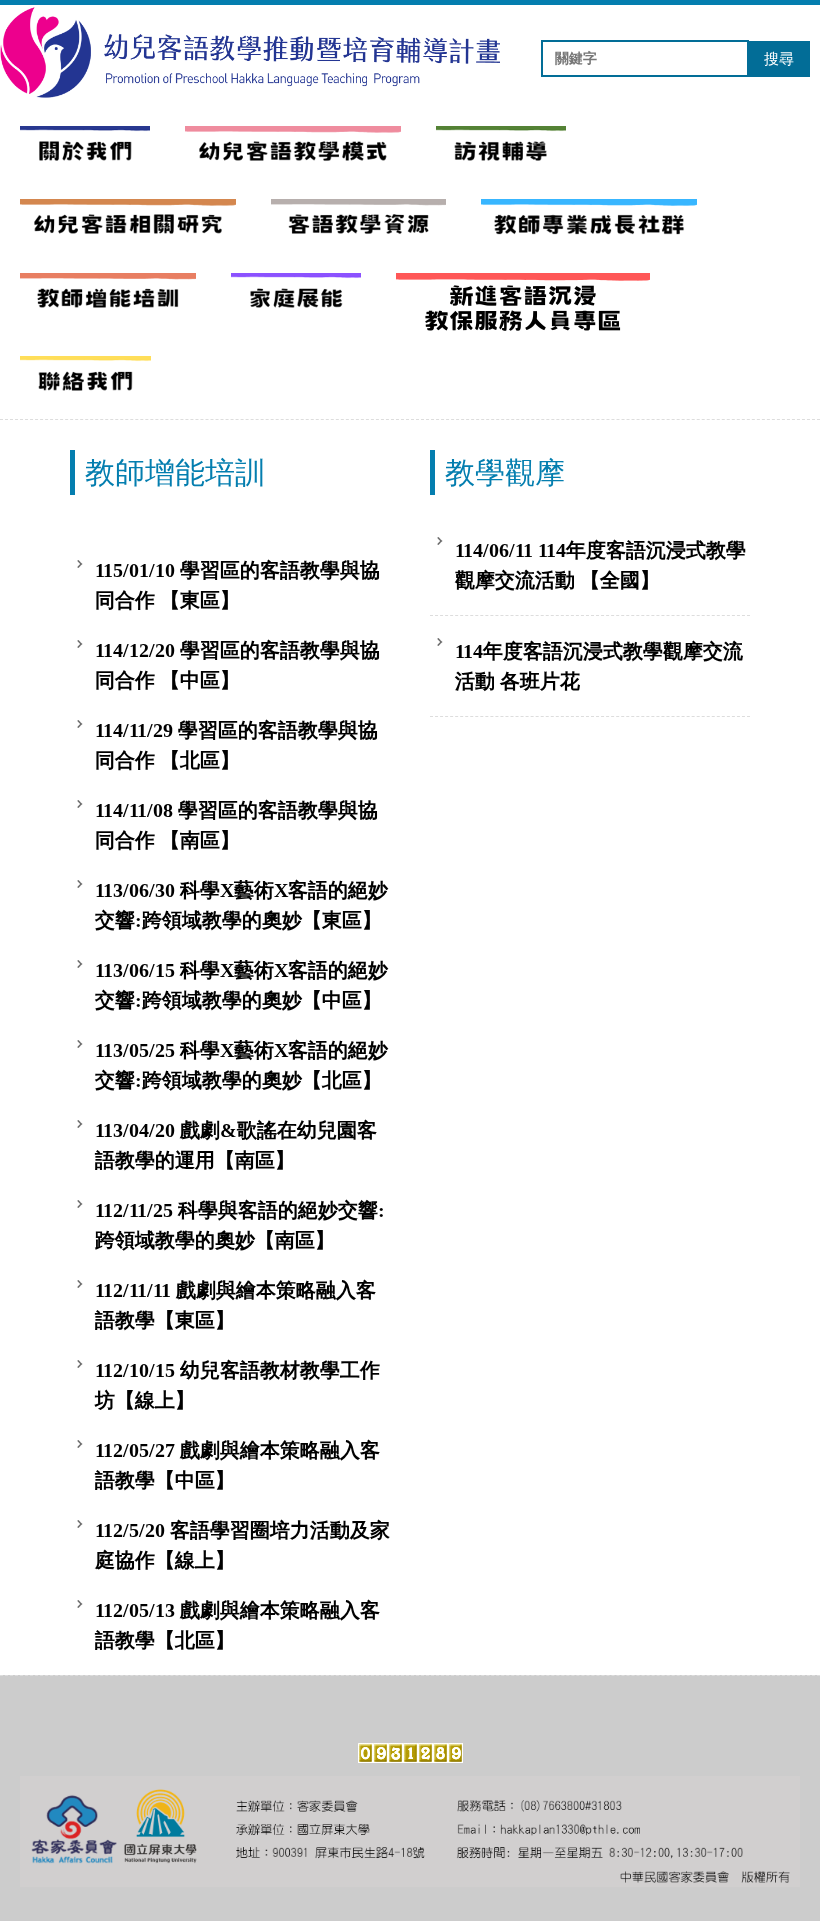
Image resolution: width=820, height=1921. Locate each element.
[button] (293, 152)
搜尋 (779, 59)
